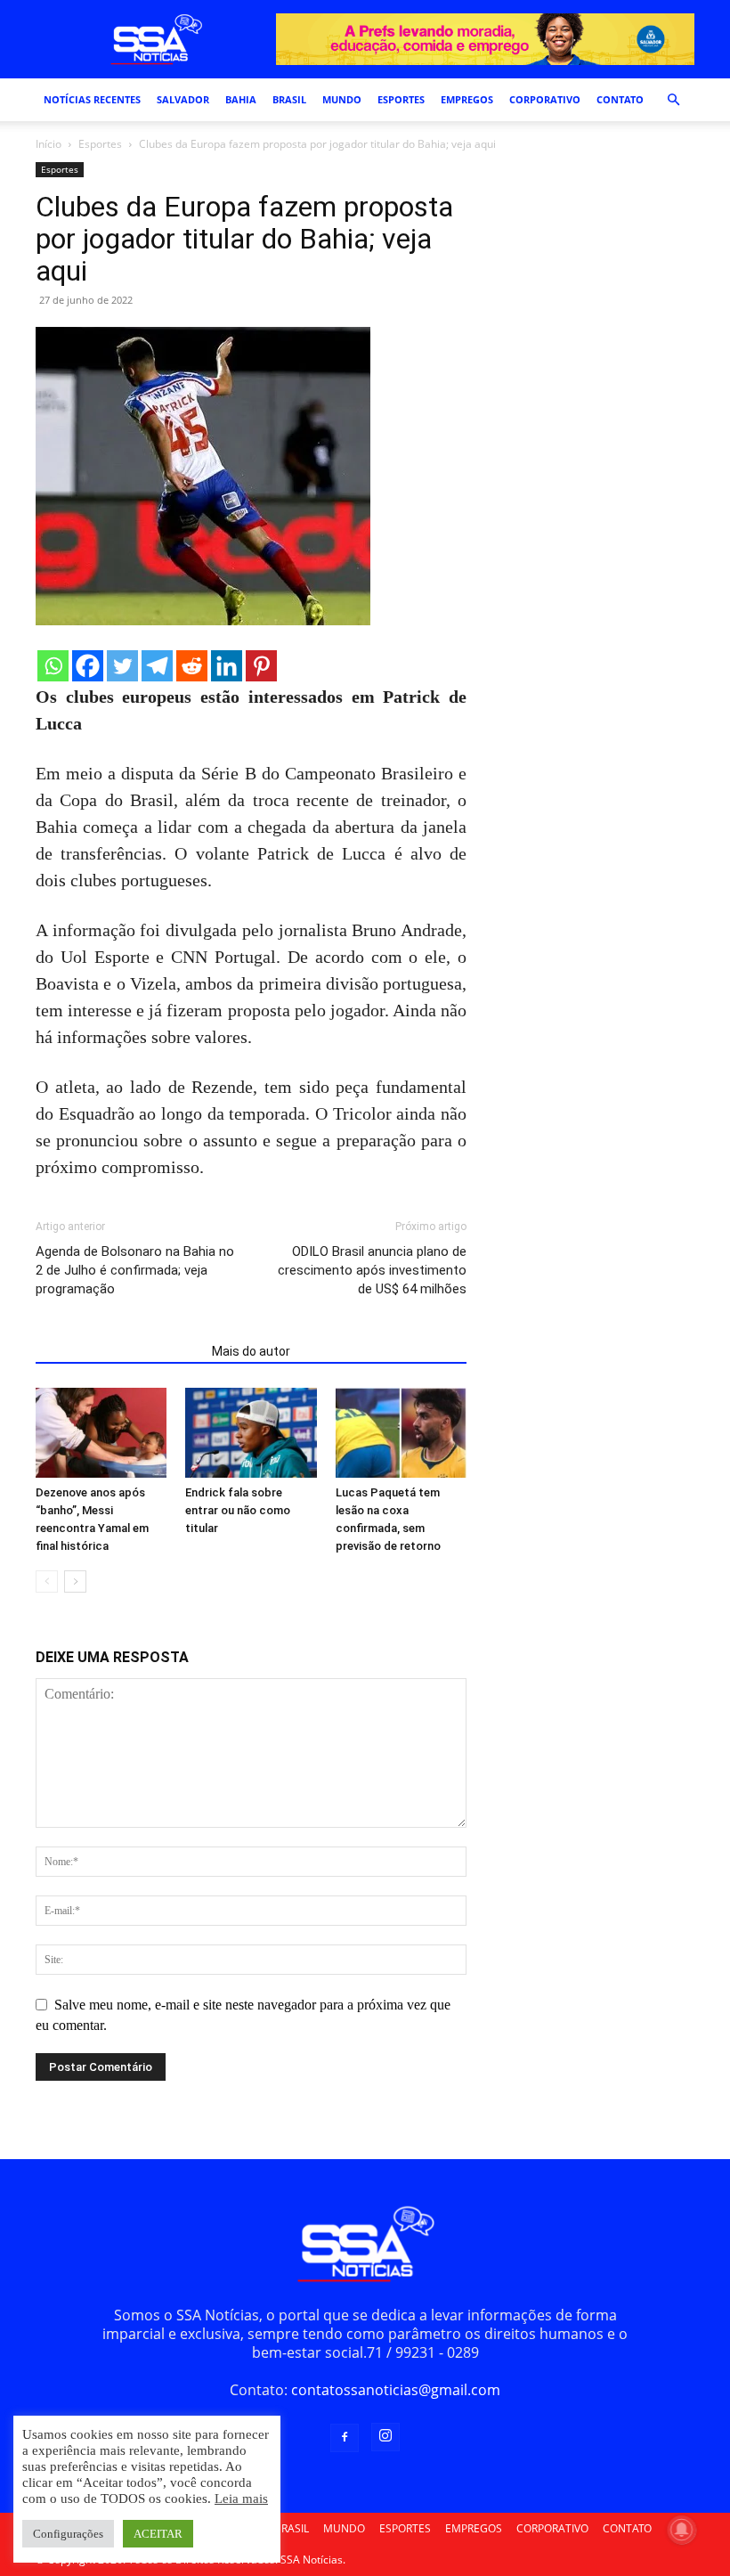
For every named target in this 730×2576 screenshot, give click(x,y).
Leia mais (241, 2499)
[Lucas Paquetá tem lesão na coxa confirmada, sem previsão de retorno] (401, 1433)
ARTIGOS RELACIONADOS (118, 1351)
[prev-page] (47, 1581)
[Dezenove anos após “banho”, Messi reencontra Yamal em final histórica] (101, 1433)
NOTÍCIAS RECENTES (92, 99)
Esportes (100, 144)
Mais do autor (251, 1351)
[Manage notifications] (682, 2530)
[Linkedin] (227, 666)
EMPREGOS (467, 99)
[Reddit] (192, 666)
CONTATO (620, 99)
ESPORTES (401, 99)
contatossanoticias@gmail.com (396, 2390)
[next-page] (75, 1581)
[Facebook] (88, 666)
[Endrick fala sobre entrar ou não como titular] (251, 1433)
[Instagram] (385, 2437)
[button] (673, 100)
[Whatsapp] (53, 666)
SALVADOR (183, 99)
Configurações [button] (68, 2534)
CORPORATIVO (545, 99)
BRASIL (289, 99)
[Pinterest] (261, 666)
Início (49, 144)
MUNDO (342, 99)
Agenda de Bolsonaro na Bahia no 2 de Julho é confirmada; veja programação (135, 1270)
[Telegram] (157, 666)
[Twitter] (122, 666)
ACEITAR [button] (158, 2534)
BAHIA (241, 99)
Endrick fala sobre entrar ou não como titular (238, 1510)
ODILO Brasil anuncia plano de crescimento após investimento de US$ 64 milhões (372, 1270)
